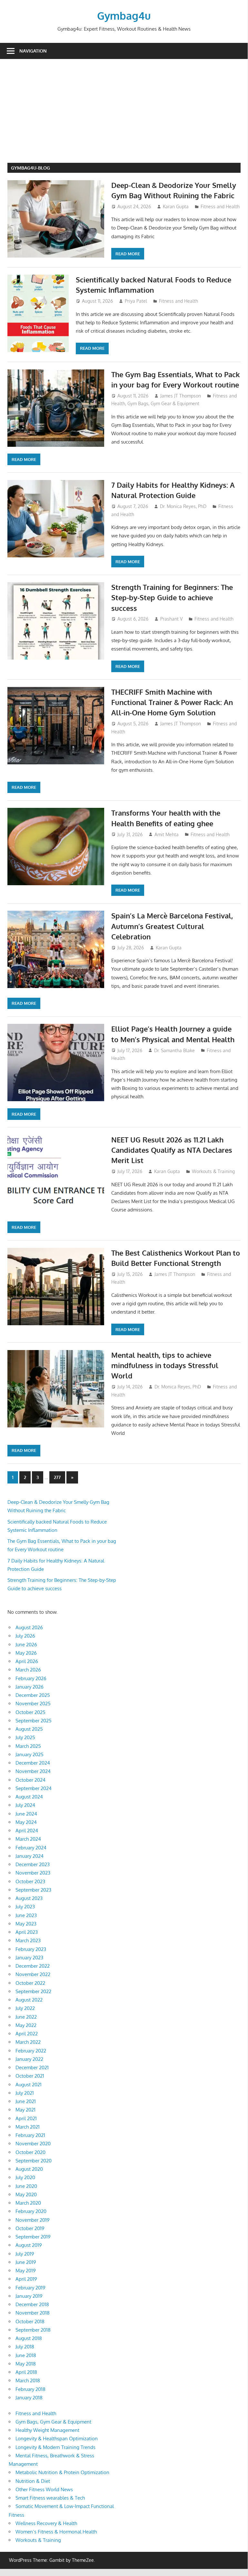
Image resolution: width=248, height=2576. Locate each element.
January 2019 (29, 2296)
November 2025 (33, 1704)
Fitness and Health (220, 206)
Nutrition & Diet (33, 2481)
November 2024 (33, 1771)
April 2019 (26, 2279)
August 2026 (29, 1627)
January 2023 (29, 1958)
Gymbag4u (124, 16)
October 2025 (30, 1712)
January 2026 (30, 1687)
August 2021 (29, 2085)
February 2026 (31, 1678)
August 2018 (29, 2338)
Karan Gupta (176, 206)
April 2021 (26, 2118)
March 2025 (28, 1746)
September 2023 (33, 1890)
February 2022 (31, 2051)
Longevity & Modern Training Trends (55, 2447)
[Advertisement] (128, 114)
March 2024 (28, 1839)
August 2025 (29, 1729)
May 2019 (26, 2271)
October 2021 (30, 2076)
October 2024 (30, 1780)
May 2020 (26, 2194)
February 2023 (31, 1949)
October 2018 (30, 2321)
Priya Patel (136, 301)
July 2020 (25, 2177)
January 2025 (30, 1754)
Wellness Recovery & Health (46, 2523)
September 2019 (33, 2237)
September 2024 (34, 1788)
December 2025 (33, 1695)
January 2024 (30, 1856)
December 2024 (33, 1763)
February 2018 (30, 2389)
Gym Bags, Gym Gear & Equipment (163, 403)
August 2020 (29, 2169)
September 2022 (33, 1991)
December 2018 (32, 2304)
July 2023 (25, 1907)
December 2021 (32, 2067)
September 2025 (34, 1721)
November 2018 (33, 2313)
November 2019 (33, 2220)
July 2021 (25, 2093)
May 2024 (26, 1822)
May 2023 (26, 1924)
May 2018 (26, 2364)
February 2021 (30, 2135)
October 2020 (30, 2152)
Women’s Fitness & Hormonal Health (56, 2532)
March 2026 (28, 1670)
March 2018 (28, 2380)
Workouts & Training (213, 1171)
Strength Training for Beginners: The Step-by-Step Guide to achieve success (172, 597)
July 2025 (25, 1737)
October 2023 (30, 1881)
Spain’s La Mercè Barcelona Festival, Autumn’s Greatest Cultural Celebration (172, 926)
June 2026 (26, 1645)
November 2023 (33, 1873)
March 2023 (28, 1940)
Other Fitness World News (44, 2489)
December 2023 (33, 1864)
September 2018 (33, 2330)
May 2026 (26, 1653)
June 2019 (26, 2262)
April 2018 (26, 2372)
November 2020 (33, 2144)
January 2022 (29, 2059)
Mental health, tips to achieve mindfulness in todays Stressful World (165, 1365)
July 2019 (25, 2254)
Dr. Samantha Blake (174, 1050)
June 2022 (26, 2017)
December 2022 (33, 1966)
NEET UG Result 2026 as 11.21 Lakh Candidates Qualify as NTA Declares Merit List (172, 1150)
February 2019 (30, 2288)
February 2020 (31, 2211)
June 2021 (26, 2101)
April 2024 (27, 1831)
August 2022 (29, 2000)
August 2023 (29, 1898)
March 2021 (28, 2127)
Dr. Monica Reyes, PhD (183, 506)
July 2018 (25, 2347)
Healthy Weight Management (47, 2430)
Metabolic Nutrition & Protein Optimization (62, 2472)
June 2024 (26, 1814)
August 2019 (29, 2245)
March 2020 (28, 2203)
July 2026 (25, 1636)
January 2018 (29, 2398)
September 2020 (34, 2161)
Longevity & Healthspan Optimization (57, 2439)
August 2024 (29, 1797)
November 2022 (33, 1974)
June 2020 (26, 2186)
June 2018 (26, 2355)
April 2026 (27, 1661)
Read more (128, 254)
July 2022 (25, 2008)
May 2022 (26, 2025)
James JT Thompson (181, 396)
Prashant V (171, 619)
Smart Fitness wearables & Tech (50, 2498)
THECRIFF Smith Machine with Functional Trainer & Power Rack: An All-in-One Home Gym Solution (172, 702)
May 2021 (25, 2110)
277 (57, 1477)
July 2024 (25, 1805)
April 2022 (27, 2034)
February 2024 (31, 1848)
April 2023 (27, 1932)
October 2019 (30, 2228)
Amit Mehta (167, 834)
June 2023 (26, 1915)
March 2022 (28, 2042)
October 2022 (30, 1983)
